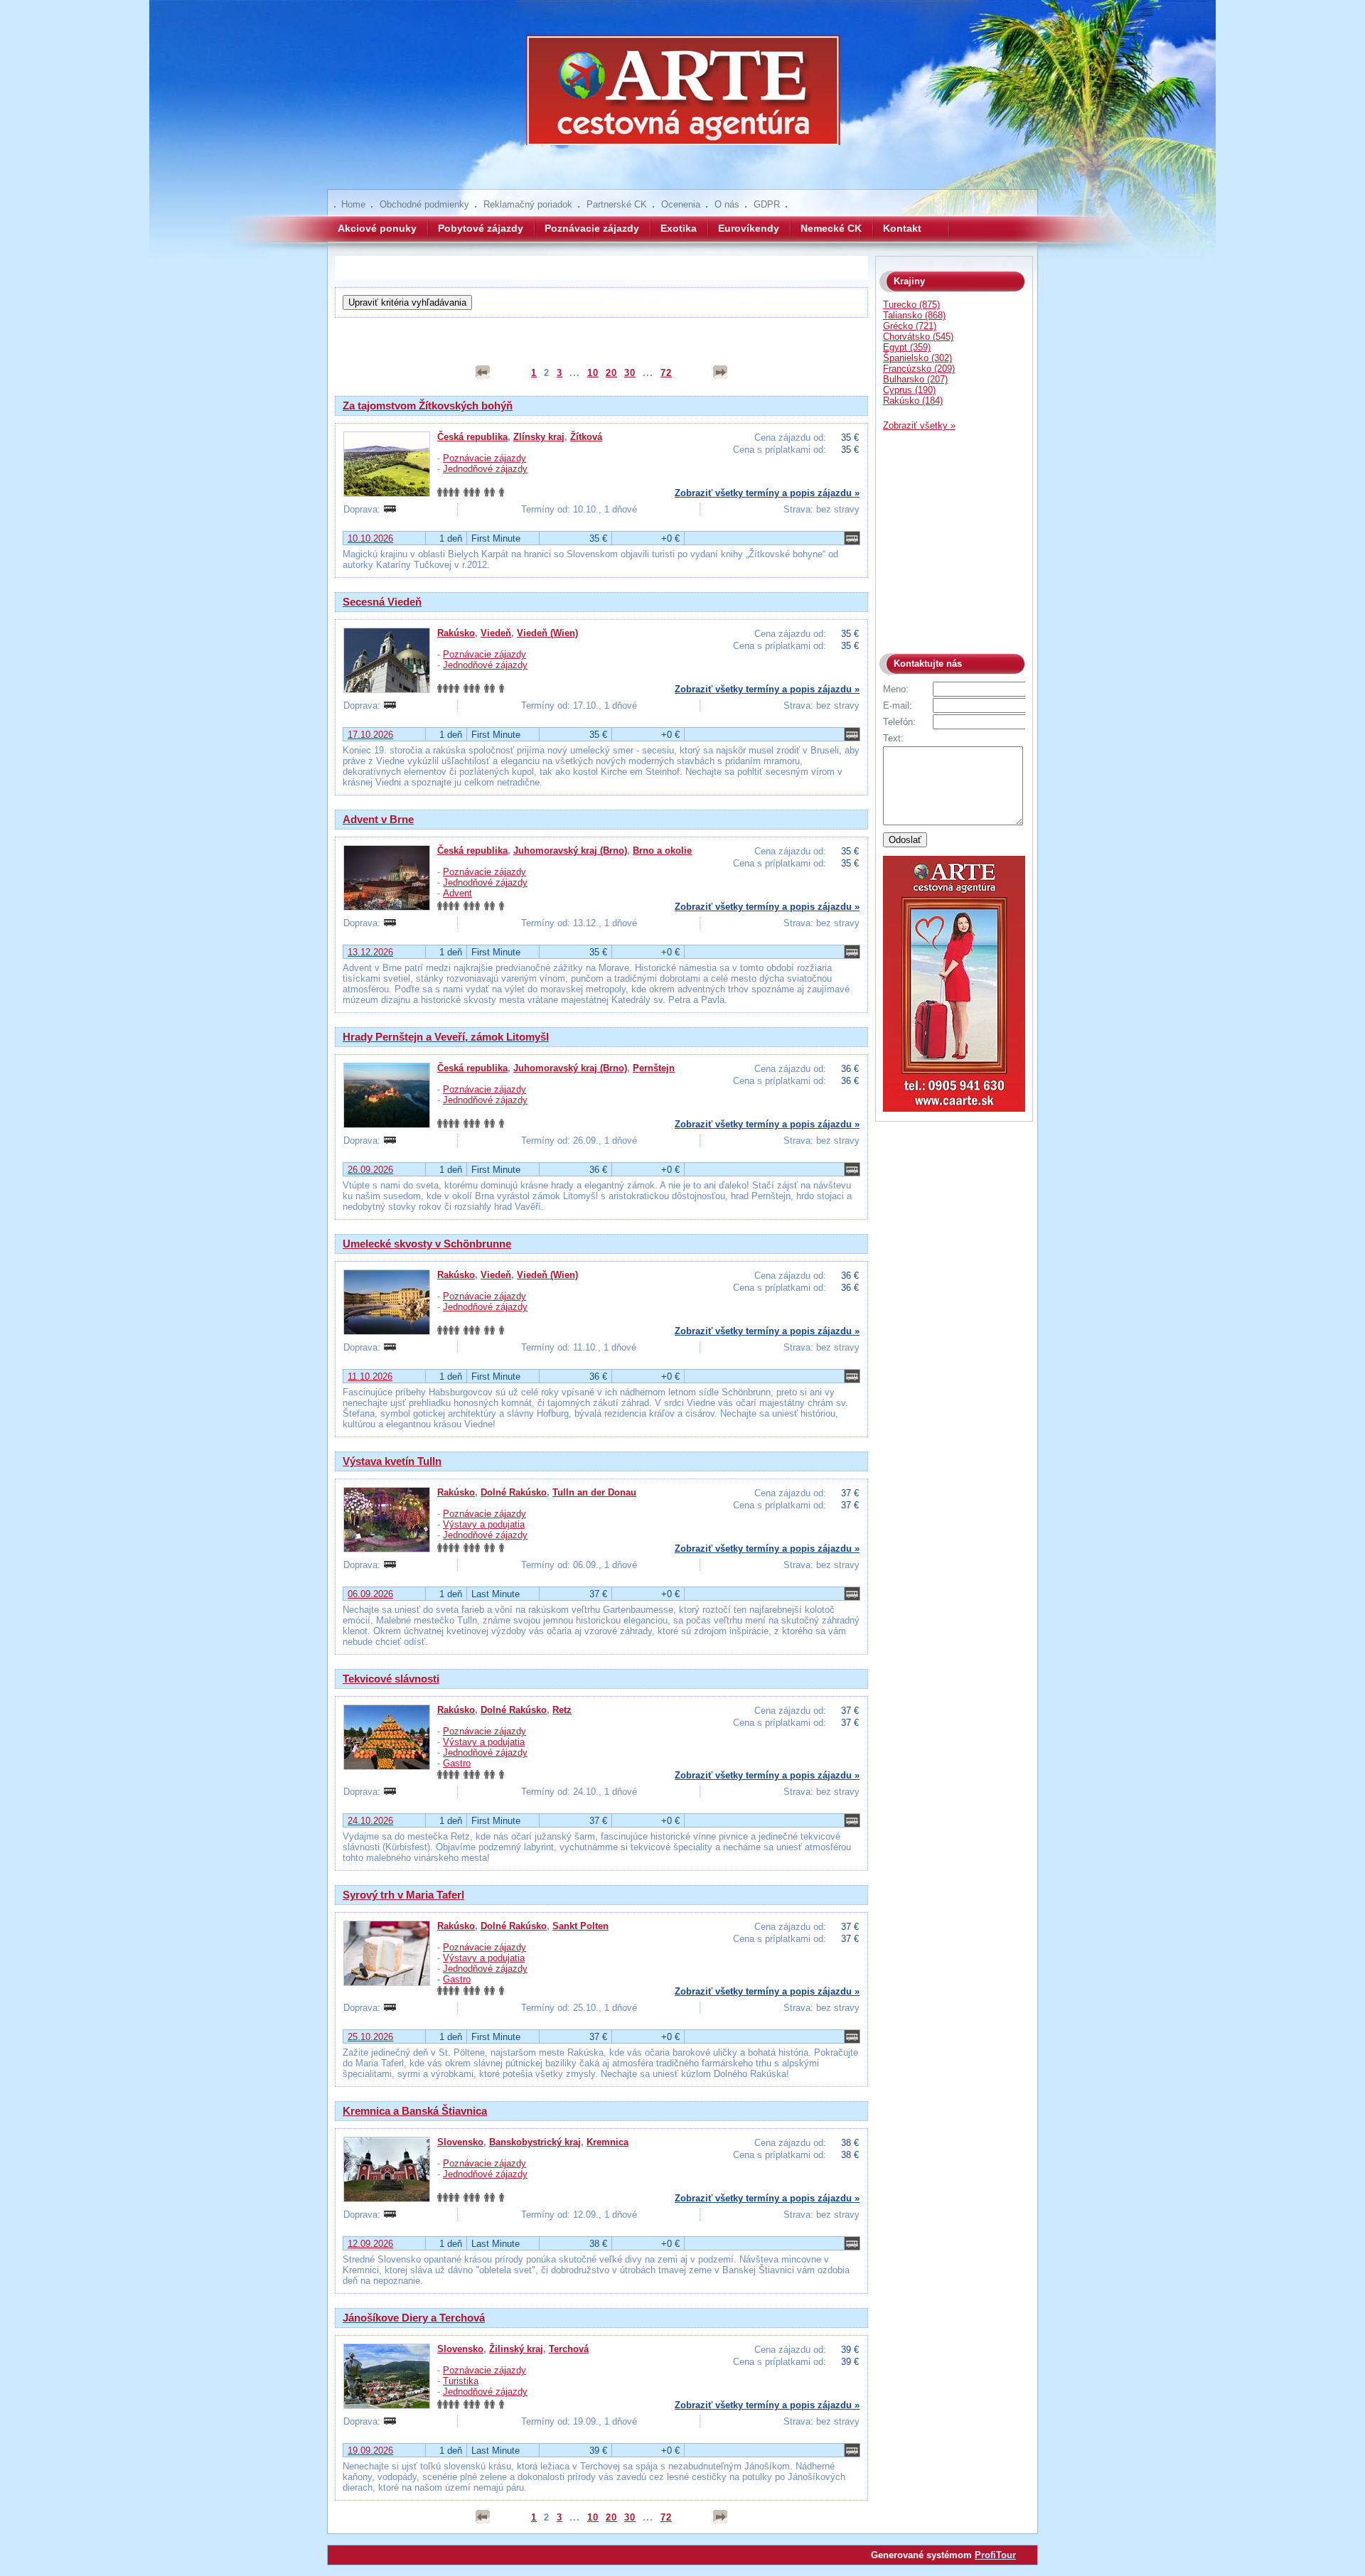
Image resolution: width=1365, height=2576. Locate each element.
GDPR (767, 204)
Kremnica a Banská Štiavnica (415, 2111)
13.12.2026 (370, 952)
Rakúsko (456, 633)
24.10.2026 (370, 1821)
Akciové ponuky (377, 228)
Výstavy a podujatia (484, 1524)
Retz (562, 1710)
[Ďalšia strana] (720, 372)
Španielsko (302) (917, 358)
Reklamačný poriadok (528, 204)
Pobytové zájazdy (481, 228)
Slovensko (460, 2142)
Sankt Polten (580, 1926)
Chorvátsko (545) (918, 337)
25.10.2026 (370, 2037)
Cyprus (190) (909, 390)
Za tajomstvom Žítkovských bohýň (428, 406)
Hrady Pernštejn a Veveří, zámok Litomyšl (446, 1037)
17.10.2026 (370, 735)
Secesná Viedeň (382, 602)
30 (630, 373)
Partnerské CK (617, 204)
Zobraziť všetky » (919, 425)
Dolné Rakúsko (514, 1492)
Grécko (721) (910, 326)
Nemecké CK (831, 228)
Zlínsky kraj (539, 437)
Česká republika (472, 437)
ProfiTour (995, 2555)
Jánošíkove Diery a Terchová (414, 2318)
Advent (457, 893)
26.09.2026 (370, 1170)
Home (353, 204)
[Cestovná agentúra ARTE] (682, 100)
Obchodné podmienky (424, 204)
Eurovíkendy (749, 228)
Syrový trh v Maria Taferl (403, 1895)
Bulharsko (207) (915, 379)
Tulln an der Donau (594, 1492)
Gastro (457, 1763)
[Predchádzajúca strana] (483, 372)
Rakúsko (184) (913, 401)
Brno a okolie (662, 850)
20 (611, 373)
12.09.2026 (370, 2244)
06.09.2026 (370, 1594)
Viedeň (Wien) (547, 633)
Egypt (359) (907, 347)
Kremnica (607, 2142)
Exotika (679, 228)
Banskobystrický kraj (535, 2142)
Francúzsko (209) (919, 369)
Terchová (569, 2349)
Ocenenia (681, 204)
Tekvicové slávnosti (391, 1679)
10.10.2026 (370, 538)
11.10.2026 (370, 1376)
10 (593, 373)
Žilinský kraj (516, 2349)
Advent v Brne (378, 819)
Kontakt (902, 228)
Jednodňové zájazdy (485, 469)
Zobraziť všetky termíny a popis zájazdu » (767, 493)
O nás (727, 204)
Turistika (461, 2381)
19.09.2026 (370, 2451)
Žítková (586, 437)
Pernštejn (654, 1068)
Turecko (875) (911, 305)
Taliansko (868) (914, 315)
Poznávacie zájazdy (592, 228)
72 (666, 373)
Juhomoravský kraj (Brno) (570, 850)
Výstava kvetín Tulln (392, 1461)
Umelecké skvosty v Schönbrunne (427, 1244)
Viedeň (496, 633)
